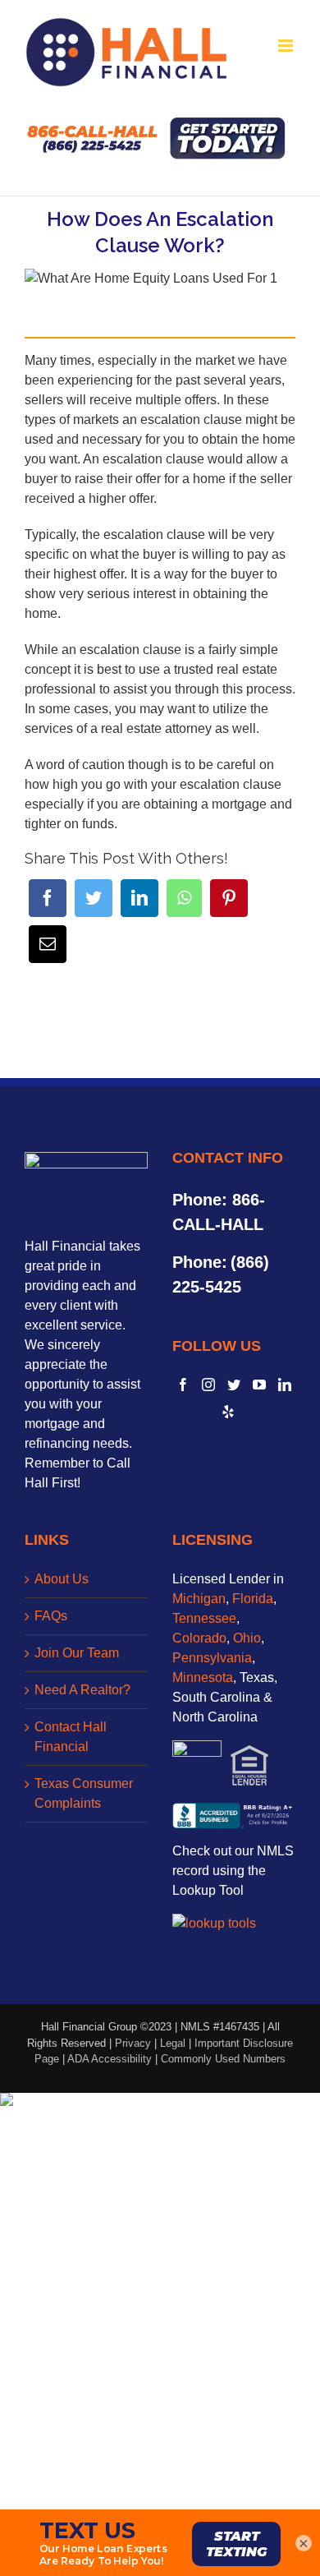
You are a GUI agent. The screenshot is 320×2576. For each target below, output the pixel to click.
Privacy (133, 2043)
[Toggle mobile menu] (287, 46)
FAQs (51, 1616)
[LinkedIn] (139, 898)
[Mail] (48, 944)
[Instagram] (208, 1385)
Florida (253, 1599)
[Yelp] (228, 1412)
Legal (173, 2043)
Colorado (199, 1638)
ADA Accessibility (110, 2059)
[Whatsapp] (184, 898)
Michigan (199, 1599)
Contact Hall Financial (71, 1737)
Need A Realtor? (82, 1690)
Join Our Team (77, 1653)
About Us (62, 1579)
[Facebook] (48, 898)
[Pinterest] (229, 898)
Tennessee (204, 1618)
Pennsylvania (212, 1658)
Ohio (247, 1638)
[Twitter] (94, 898)
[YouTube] (259, 1385)
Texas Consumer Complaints (84, 1793)
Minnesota (203, 1677)
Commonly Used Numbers (223, 2059)
